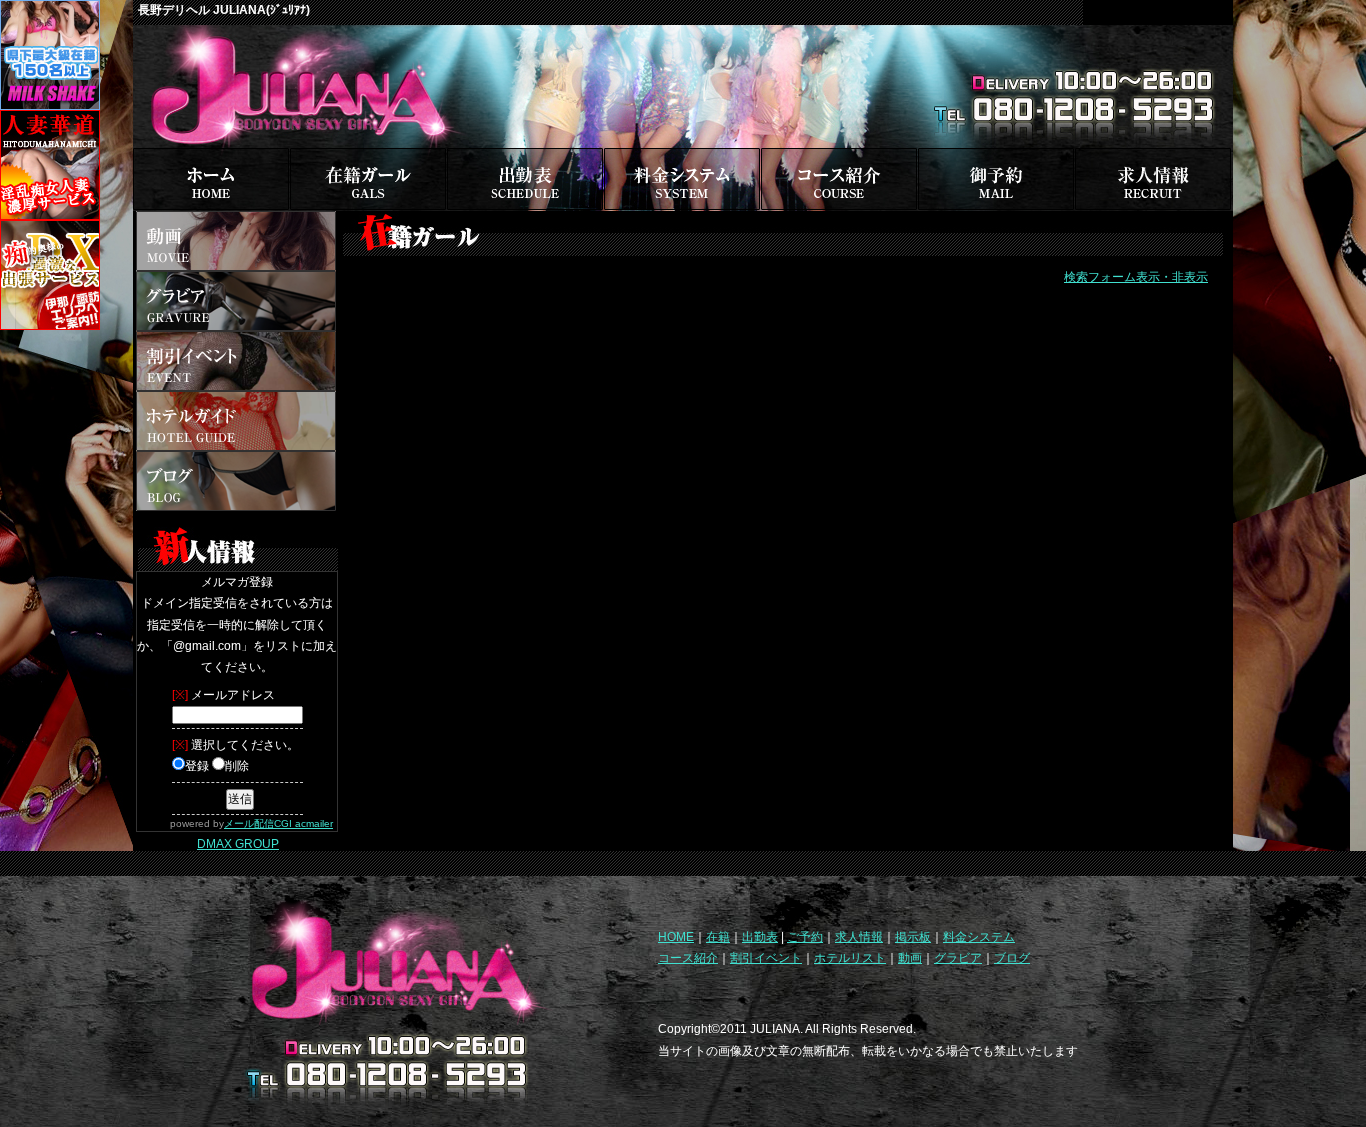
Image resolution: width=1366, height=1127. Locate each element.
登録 (197, 766)
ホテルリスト (850, 958)
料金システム (979, 937)
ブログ (1012, 958)
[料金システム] (682, 155)
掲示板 (913, 937)
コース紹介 (688, 958)
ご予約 (805, 937)
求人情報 (859, 937)
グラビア (958, 958)
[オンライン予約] (996, 155)
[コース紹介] (839, 155)
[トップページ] (211, 155)
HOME (676, 937)
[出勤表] (525, 155)
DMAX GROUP (238, 844)
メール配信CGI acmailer (278, 823)
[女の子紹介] (368, 155)
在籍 (718, 937)
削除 (237, 766)
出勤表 (760, 937)
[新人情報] (238, 518)
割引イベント (766, 958)
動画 (910, 958)
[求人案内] (1153, 155)
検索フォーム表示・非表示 (1136, 277)
